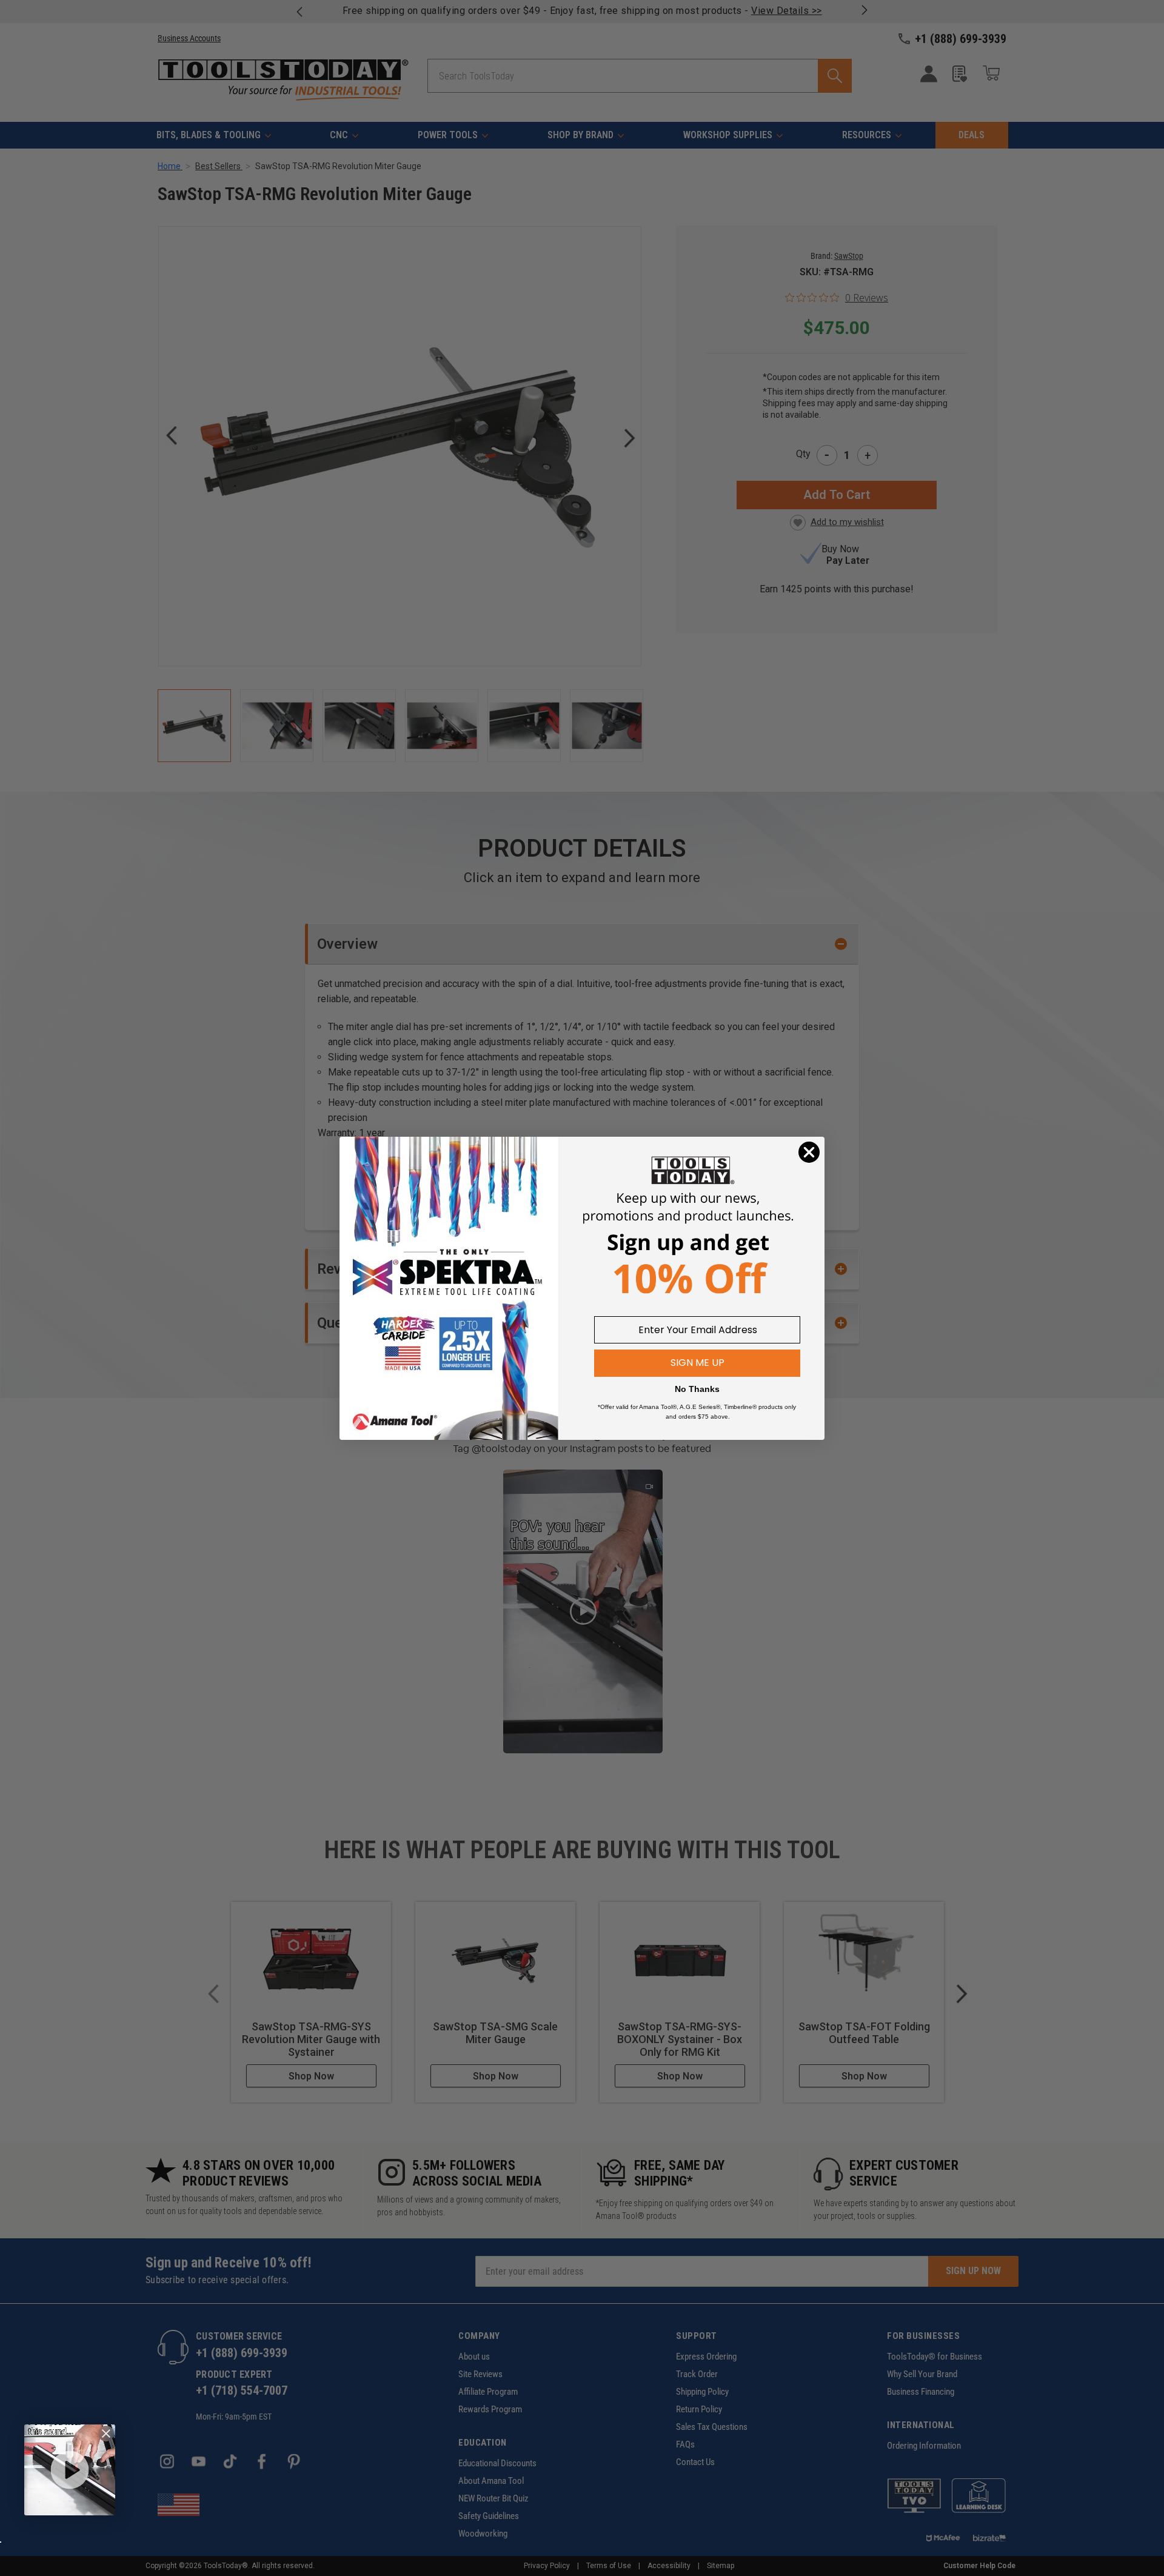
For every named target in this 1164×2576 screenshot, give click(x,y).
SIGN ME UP (697, 1363)
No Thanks (697, 1389)
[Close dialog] (809, 1152)
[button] (70, 2470)
